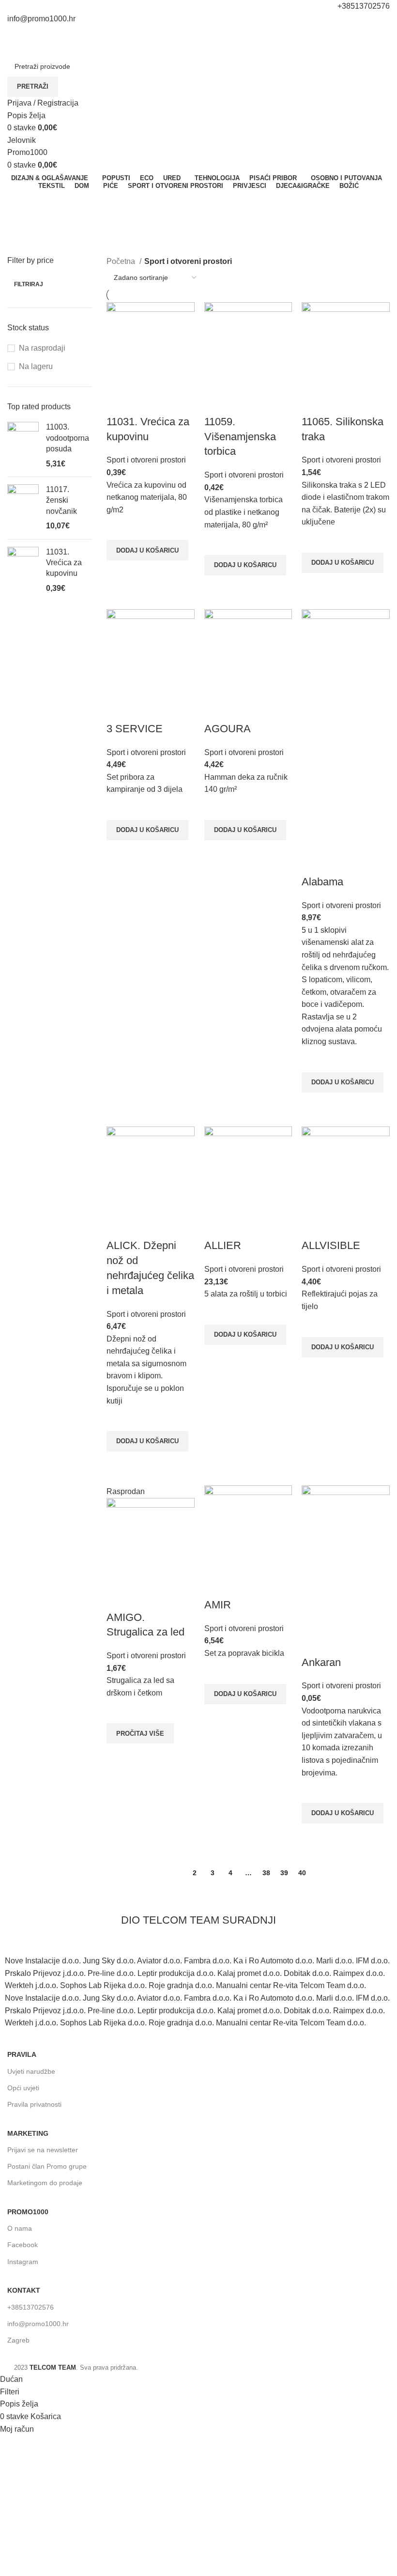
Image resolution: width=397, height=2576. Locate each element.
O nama (20, 2228)
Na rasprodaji (42, 348)
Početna (122, 261)
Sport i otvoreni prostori (146, 460)
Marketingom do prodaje (45, 2183)
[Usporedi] (119, 402)
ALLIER (223, 1245)
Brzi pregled (119, 572)
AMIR (218, 1605)
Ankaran (321, 1662)
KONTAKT (24, 2290)
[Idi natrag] (19, 202)
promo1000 (28, 2212)
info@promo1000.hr (38, 2324)
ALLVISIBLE (331, 1245)
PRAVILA (22, 2054)
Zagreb (18, 2340)
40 (302, 1873)
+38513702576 (31, 2307)
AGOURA (228, 729)
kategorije (25, 249)
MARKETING (28, 2133)
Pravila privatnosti (34, 2104)
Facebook (23, 2245)
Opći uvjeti (23, 2088)
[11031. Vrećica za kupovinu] (23, 571)
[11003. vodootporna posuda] (23, 446)
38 (266, 1873)
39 (284, 1873)
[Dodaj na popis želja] (119, 528)
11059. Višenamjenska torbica (240, 437)
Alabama (322, 882)
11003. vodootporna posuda (68, 438)
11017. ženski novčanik (61, 500)
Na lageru (36, 366)
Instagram (23, 2262)
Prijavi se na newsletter (43, 2150)
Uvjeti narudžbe (31, 2071)
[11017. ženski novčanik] (23, 508)
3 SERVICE (135, 729)
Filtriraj (29, 284)
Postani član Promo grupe (47, 2166)
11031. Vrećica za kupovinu (64, 563)
